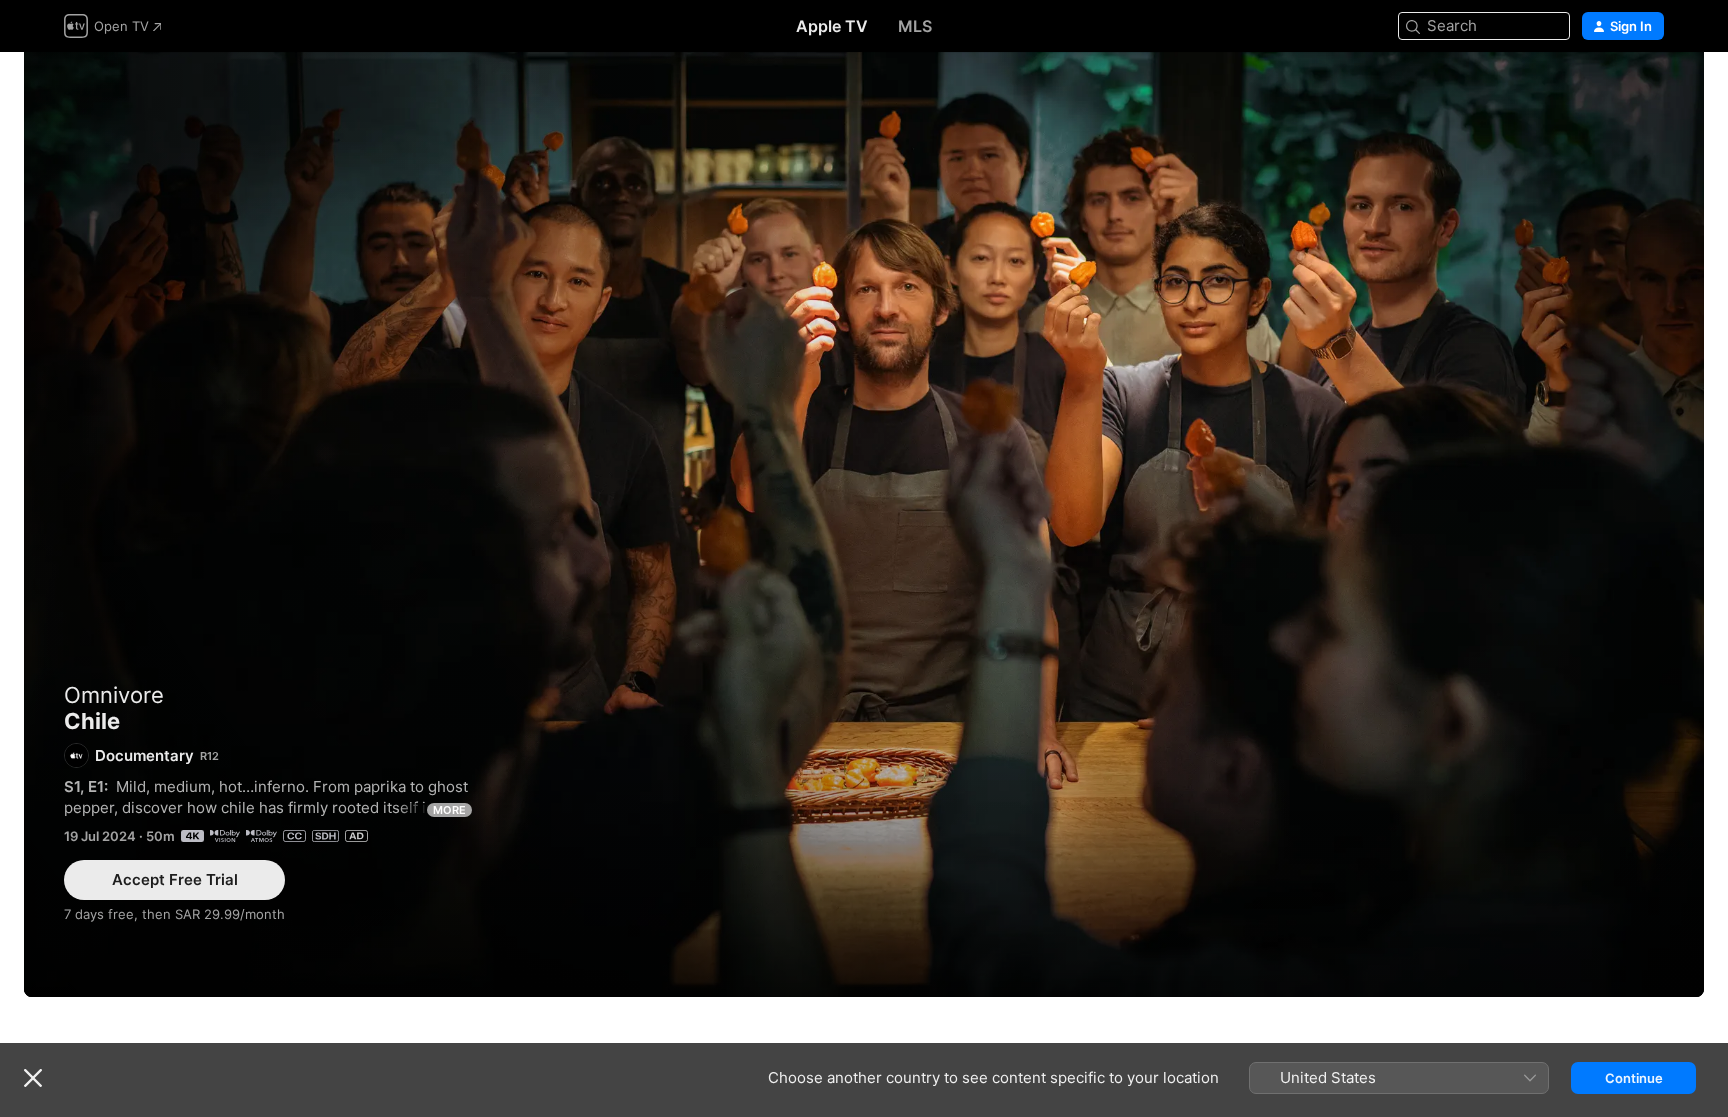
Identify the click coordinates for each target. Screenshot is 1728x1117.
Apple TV (832, 26)
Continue (1634, 1078)
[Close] (33, 1078)
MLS (915, 26)
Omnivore (114, 695)
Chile (864, 524)
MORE (449, 810)
